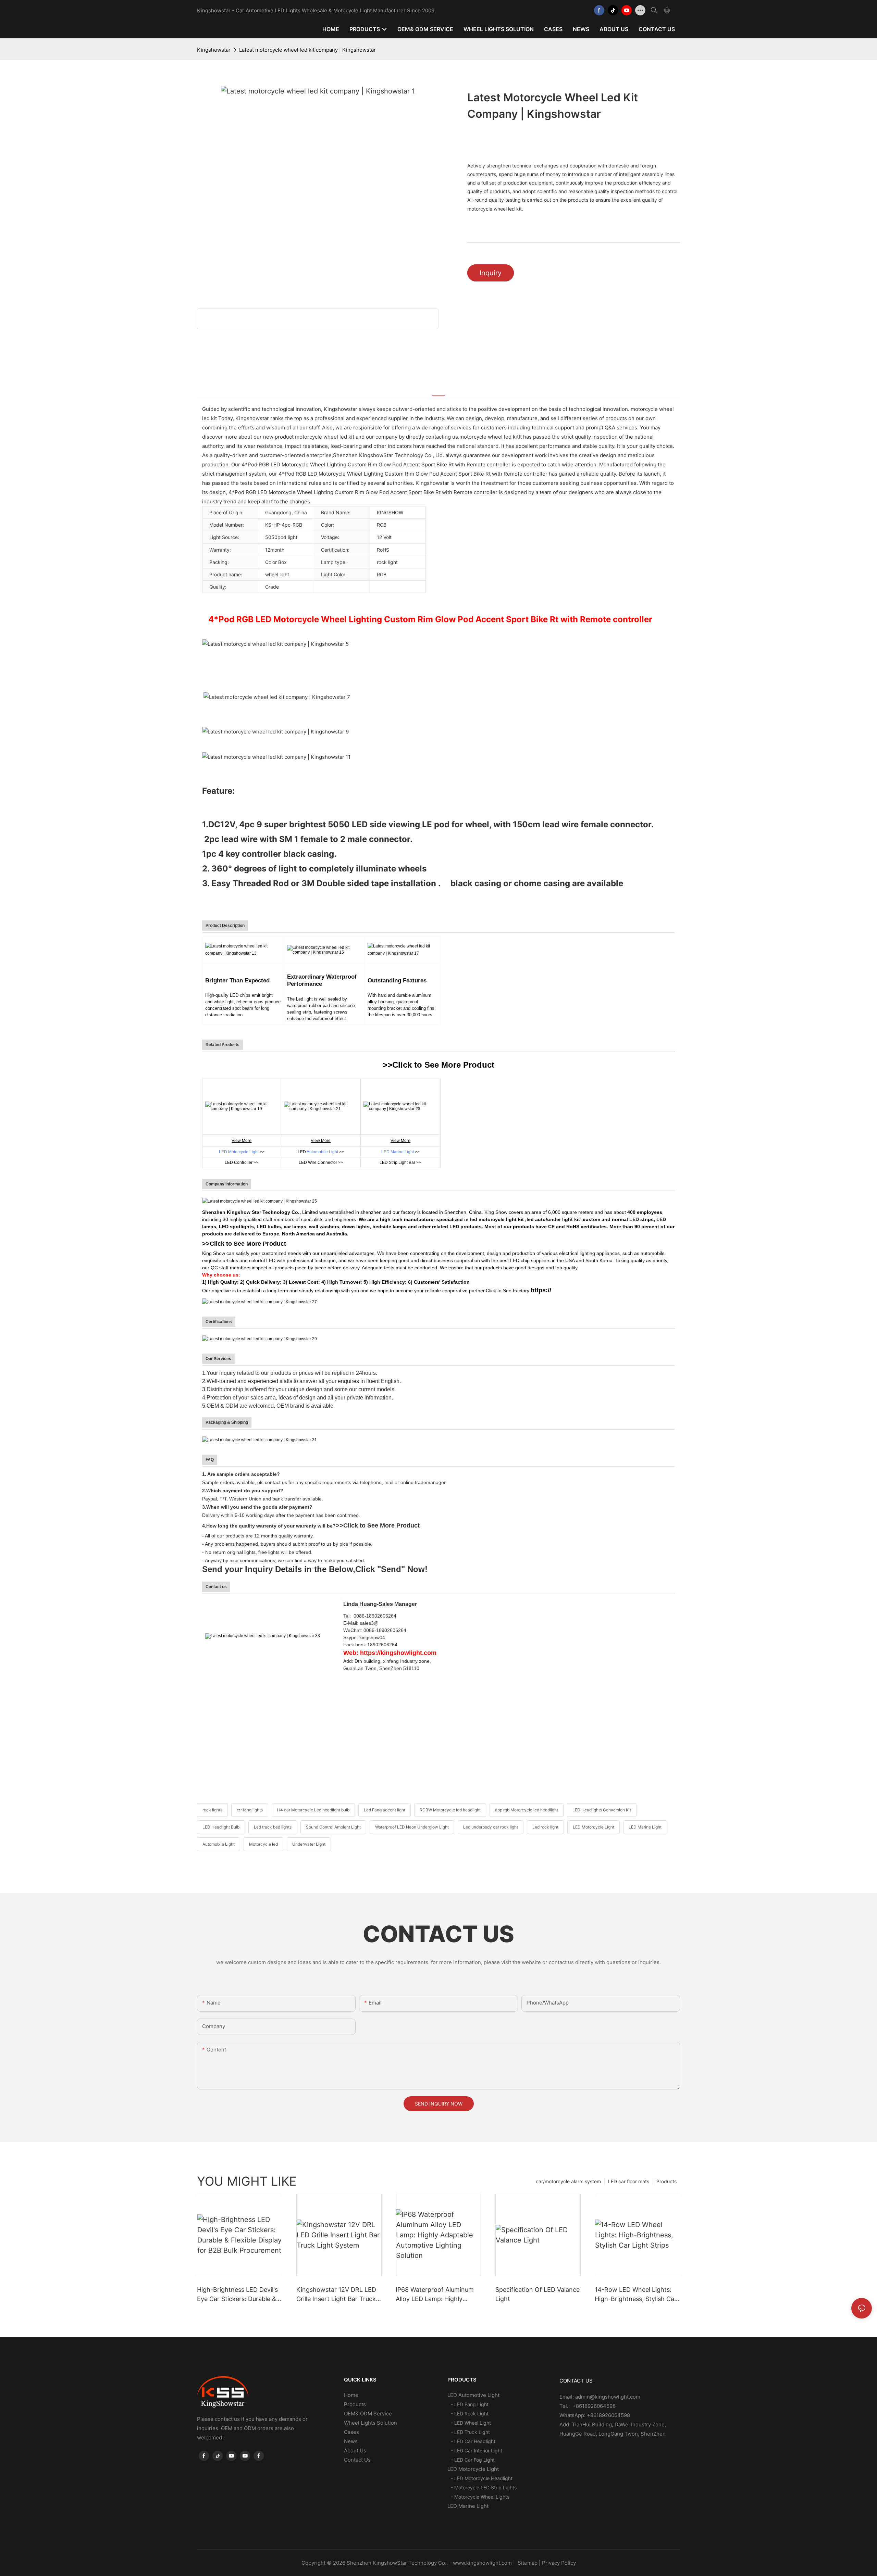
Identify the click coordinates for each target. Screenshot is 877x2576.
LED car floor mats (629, 2181)
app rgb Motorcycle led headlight (527, 1810)
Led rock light (545, 1827)
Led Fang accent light (385, 1810)
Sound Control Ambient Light (333, 1827)
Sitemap (527, 2563)
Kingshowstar (214, 50)
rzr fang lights (250, 1810)
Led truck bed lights (273, 1827)
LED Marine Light (398, 1152)
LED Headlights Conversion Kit (602, 1810)
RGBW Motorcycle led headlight (450, 1810)
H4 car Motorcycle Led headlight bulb (313, 1810)
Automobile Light (322, 1152)
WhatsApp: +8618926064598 (595, 2415)
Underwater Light (309, 1844)
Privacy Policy (559, 2563)
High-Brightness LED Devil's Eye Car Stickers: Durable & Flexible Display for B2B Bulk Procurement (238, 2295)
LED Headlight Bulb (221, 1827)
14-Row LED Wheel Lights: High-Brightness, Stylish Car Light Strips (636, 2295)
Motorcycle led (263, 1844)
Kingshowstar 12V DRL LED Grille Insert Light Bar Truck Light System (336, 2295)
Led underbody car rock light (491, 1827)
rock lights (212, 1810)
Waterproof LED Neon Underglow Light (412, 1827)
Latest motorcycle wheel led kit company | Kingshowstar (307, 50)
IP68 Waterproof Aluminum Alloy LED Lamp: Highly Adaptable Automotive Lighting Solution (435, 2295)
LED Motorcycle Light (239, 1152)
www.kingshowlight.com (482, 2563)
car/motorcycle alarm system (568, 2181)
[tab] (438, 391)
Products (666, 2181)
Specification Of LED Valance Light (538, 2294)
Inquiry (491, 273)
